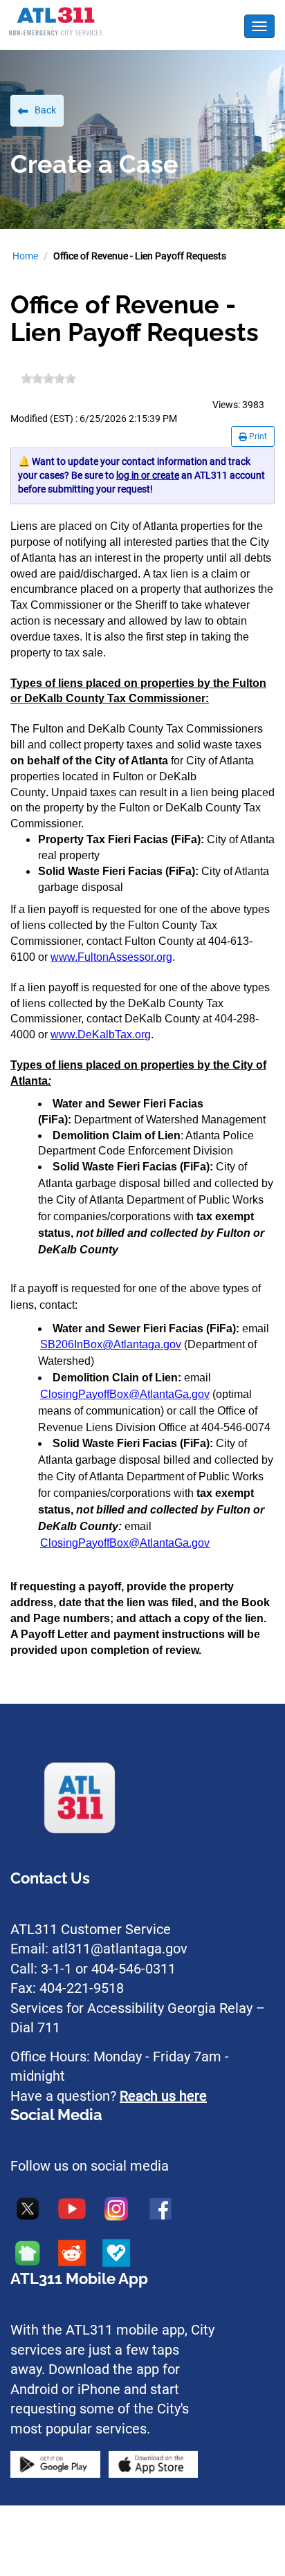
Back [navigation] (45, 110)
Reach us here (163, 2096)
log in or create (148, 475)
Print (257, 436)
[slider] (48, 378)
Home (25, 256)
